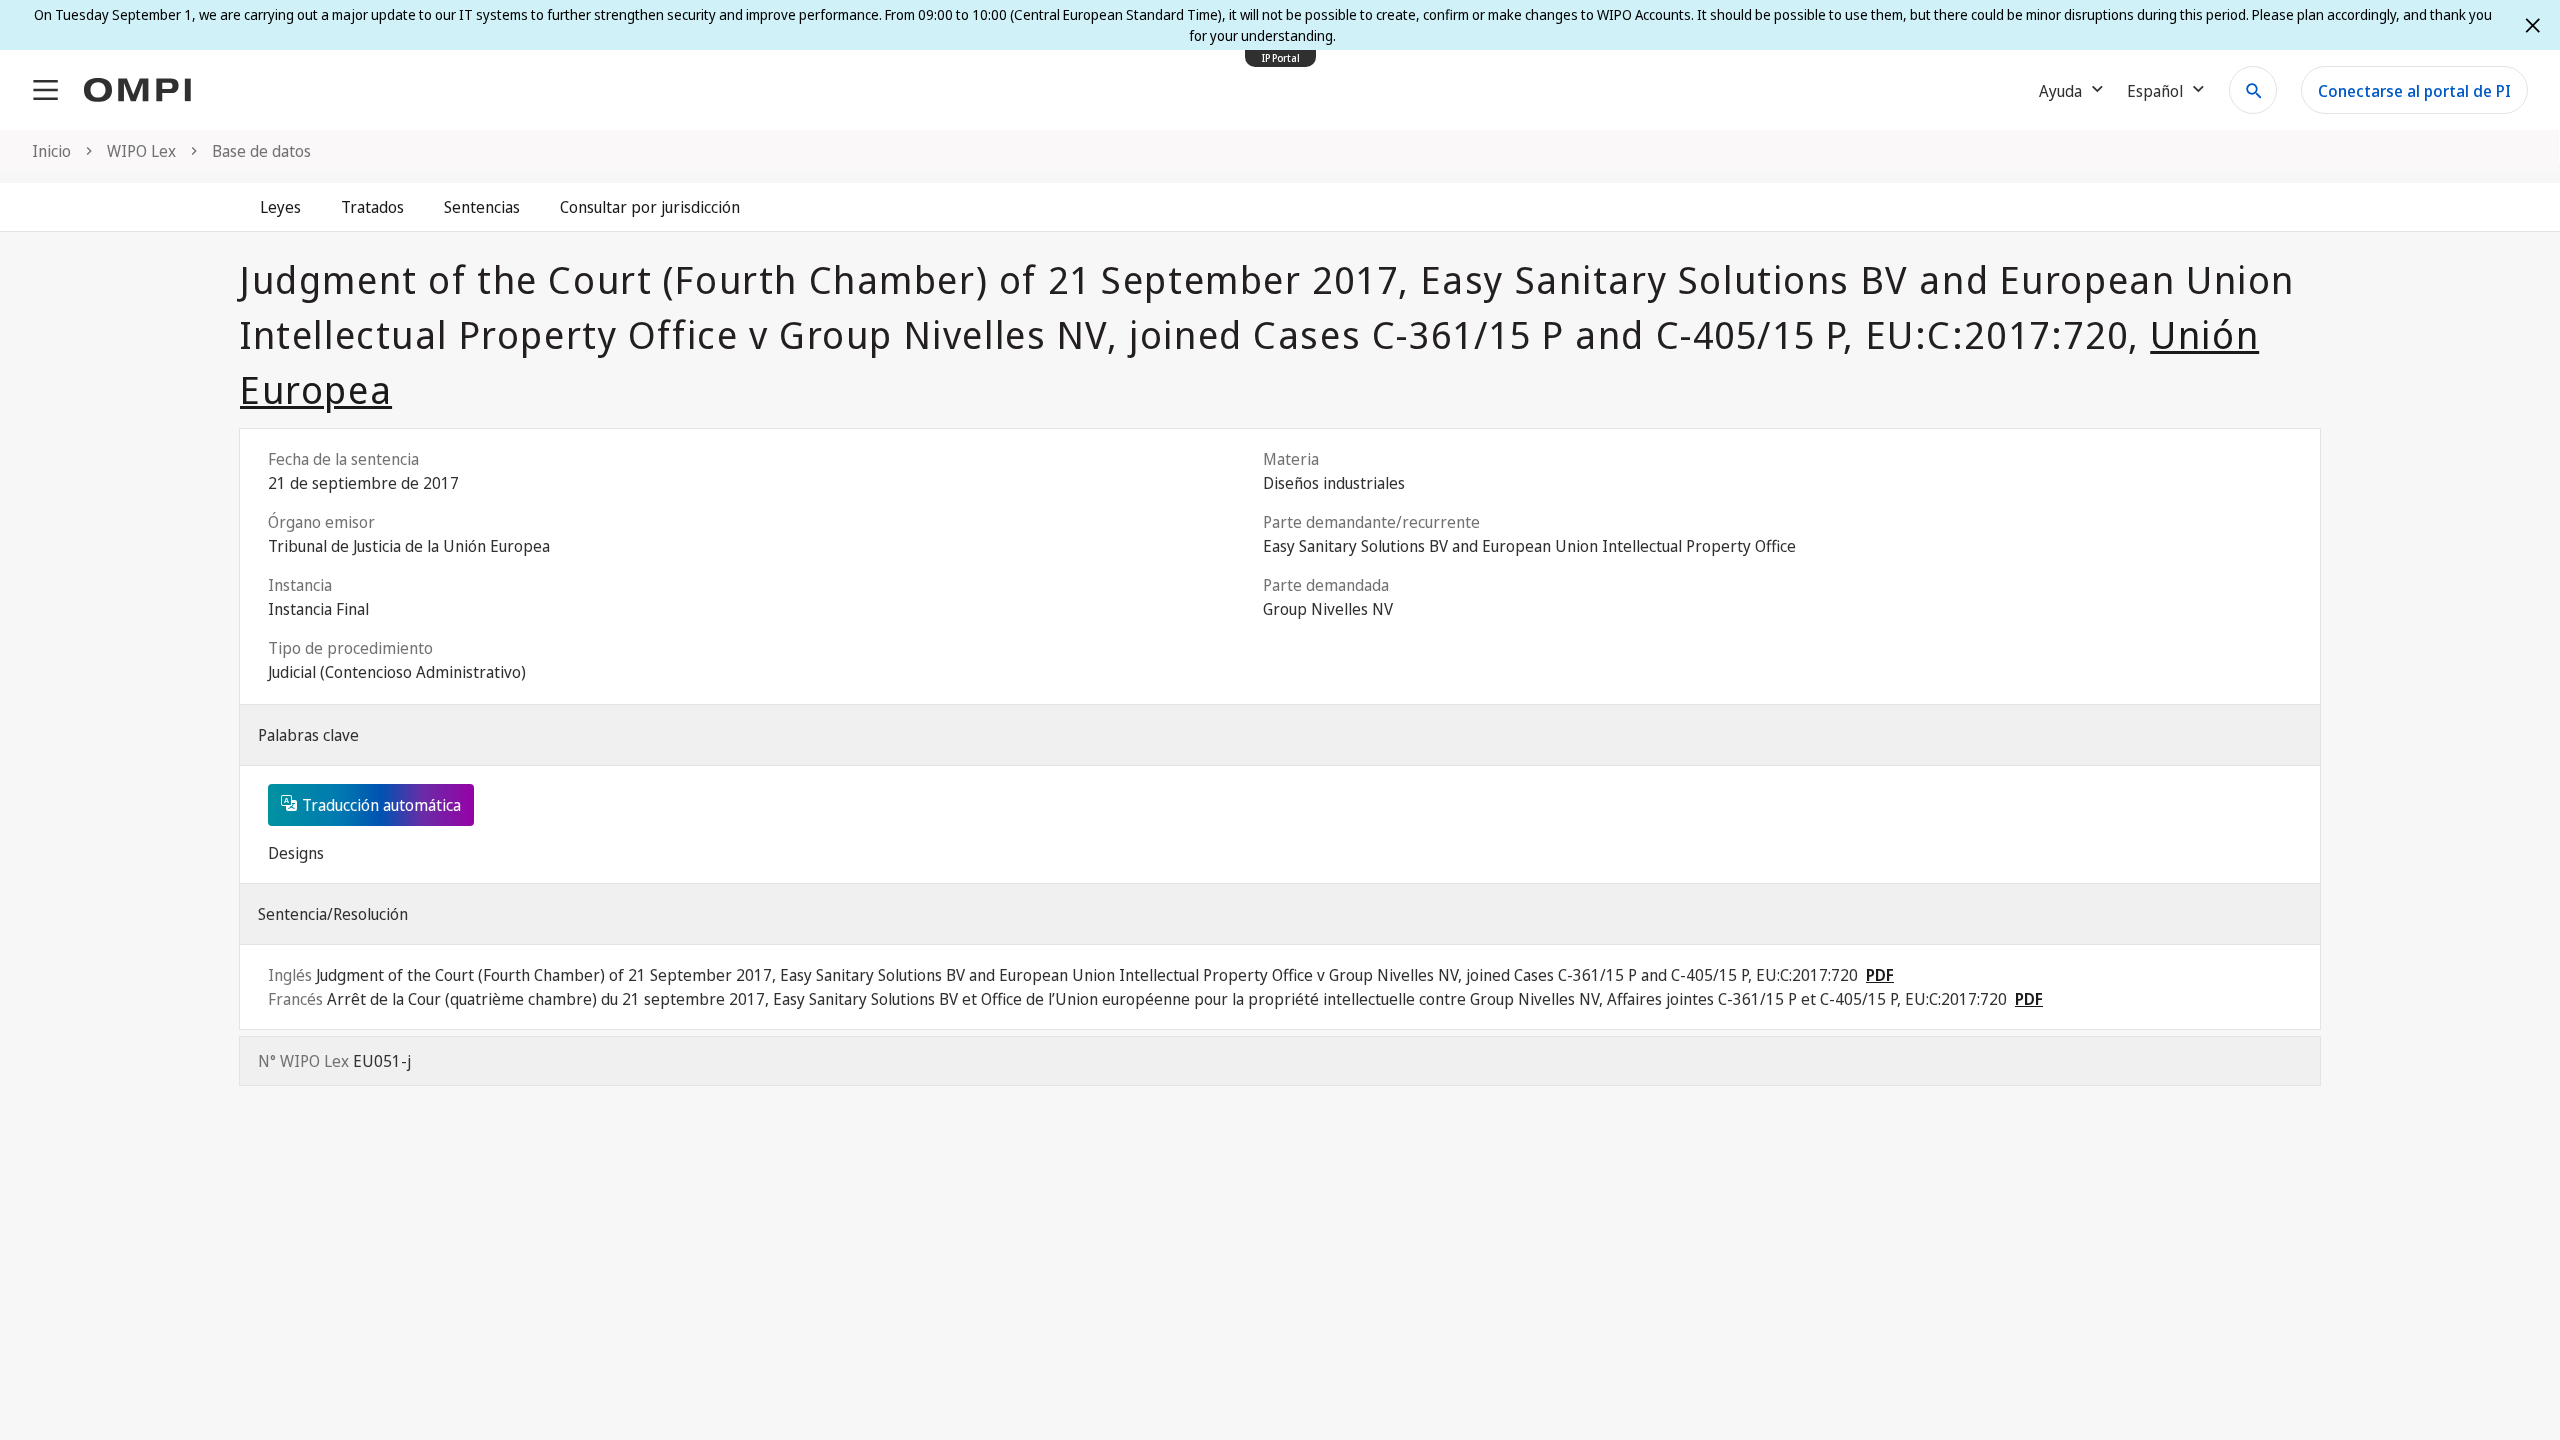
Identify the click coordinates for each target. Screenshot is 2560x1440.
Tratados (372, 207)
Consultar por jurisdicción (650, 207)
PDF (1880, 975)
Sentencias (482, 207)
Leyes (280, 207)
